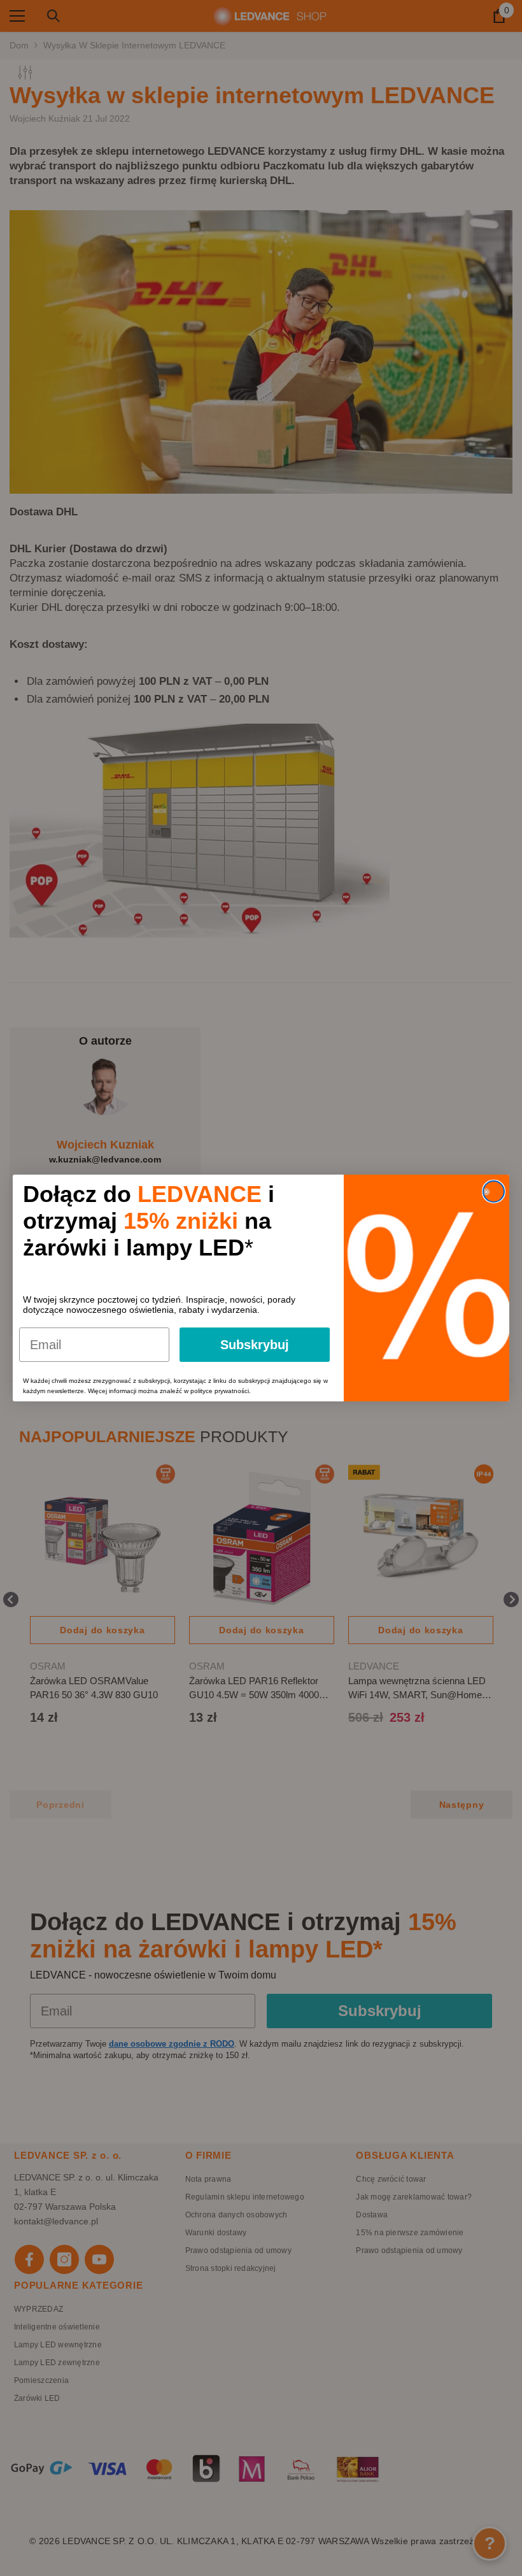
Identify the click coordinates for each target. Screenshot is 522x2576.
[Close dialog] (494, 1191)
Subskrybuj (255, 1345)
